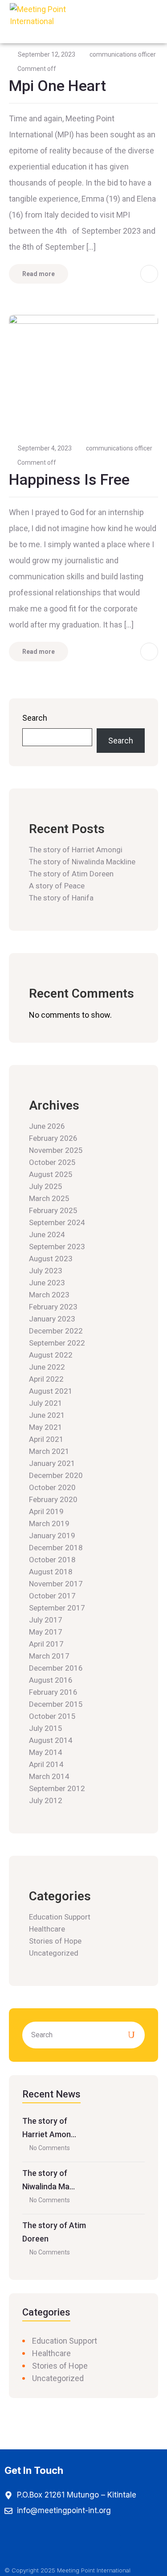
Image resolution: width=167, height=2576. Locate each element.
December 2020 (56, 1475)
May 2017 (46, 1632)
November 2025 (56, 1150)
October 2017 (52, 1596)
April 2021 (46, 1439)
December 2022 (56, 1331)
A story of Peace (57, 886)
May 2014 (46, 1752)
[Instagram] (53, 2542)
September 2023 (57, 1247)
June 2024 (47, 1234)
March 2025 (49, 1198)
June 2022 (47, 1367)
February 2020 (53, 1499)
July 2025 (46, 1186)
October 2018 (52, 1560)
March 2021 (49, 1451)
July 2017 (46, 1620)
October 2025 (52, 1162)
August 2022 (51, 1355)
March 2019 (49, 1523)
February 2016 (53, 1692)
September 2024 (57, 1222)
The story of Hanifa (61, 898)
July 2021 (46, 1403)
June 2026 (47, 1126)
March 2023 (49, 1295)
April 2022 (46, 1379)
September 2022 (57, 1343)
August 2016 (51, 1680)
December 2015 (56, 1704)
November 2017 (56, 1584)
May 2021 (46, 1427)
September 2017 (57, 1608)
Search (35, 718)
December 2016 (56, 1668)
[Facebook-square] (23, 2542)
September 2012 (57, 1788)
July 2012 (46, 1800)
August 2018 (51, 1572)
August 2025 (51, 1174)
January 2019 (52, 1536)
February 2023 (53, 1307)
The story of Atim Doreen (71, 874)
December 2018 (56, 1548)
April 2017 (46, 1644)
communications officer (123, 54)
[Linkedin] (114, 2542)
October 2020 (52, 1487)
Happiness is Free (69, 479)
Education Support (60, 1917)
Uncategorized (54, 1953)
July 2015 (46, 1728)
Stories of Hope (55, 1941)
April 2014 (46, 1764)
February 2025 (53, 1210)
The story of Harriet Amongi (76, 850)
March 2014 (49, 1776)
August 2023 (51, 1259)
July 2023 (46, 1271)
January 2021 (52, 1463)
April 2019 (46, 1511)
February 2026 (53, 1138)
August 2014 (51, 1740)
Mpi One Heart (57, 86)
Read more (39, 274)
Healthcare (47, 1929)
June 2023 (47, 1283)
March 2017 (49, 1656)
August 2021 (51, 1391)
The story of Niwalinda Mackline (82, 862)
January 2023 (52, 1319)
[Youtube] (83, 2542)
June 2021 (47, 1415)
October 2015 (52, 1716)
